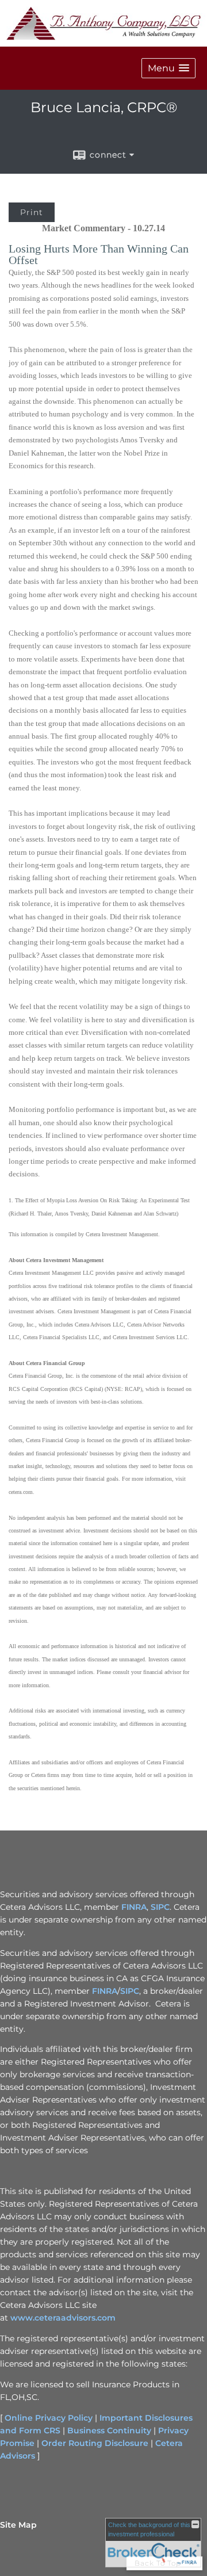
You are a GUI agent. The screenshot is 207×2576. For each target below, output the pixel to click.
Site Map (18, 2525)
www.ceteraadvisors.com (63, 2318)
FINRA (134, 1907)
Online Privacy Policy (49, 2418)
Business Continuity (109, 2430)
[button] (168, 68)
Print (32, 212)
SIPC (160, 1907)
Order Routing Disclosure (95, 2443)
